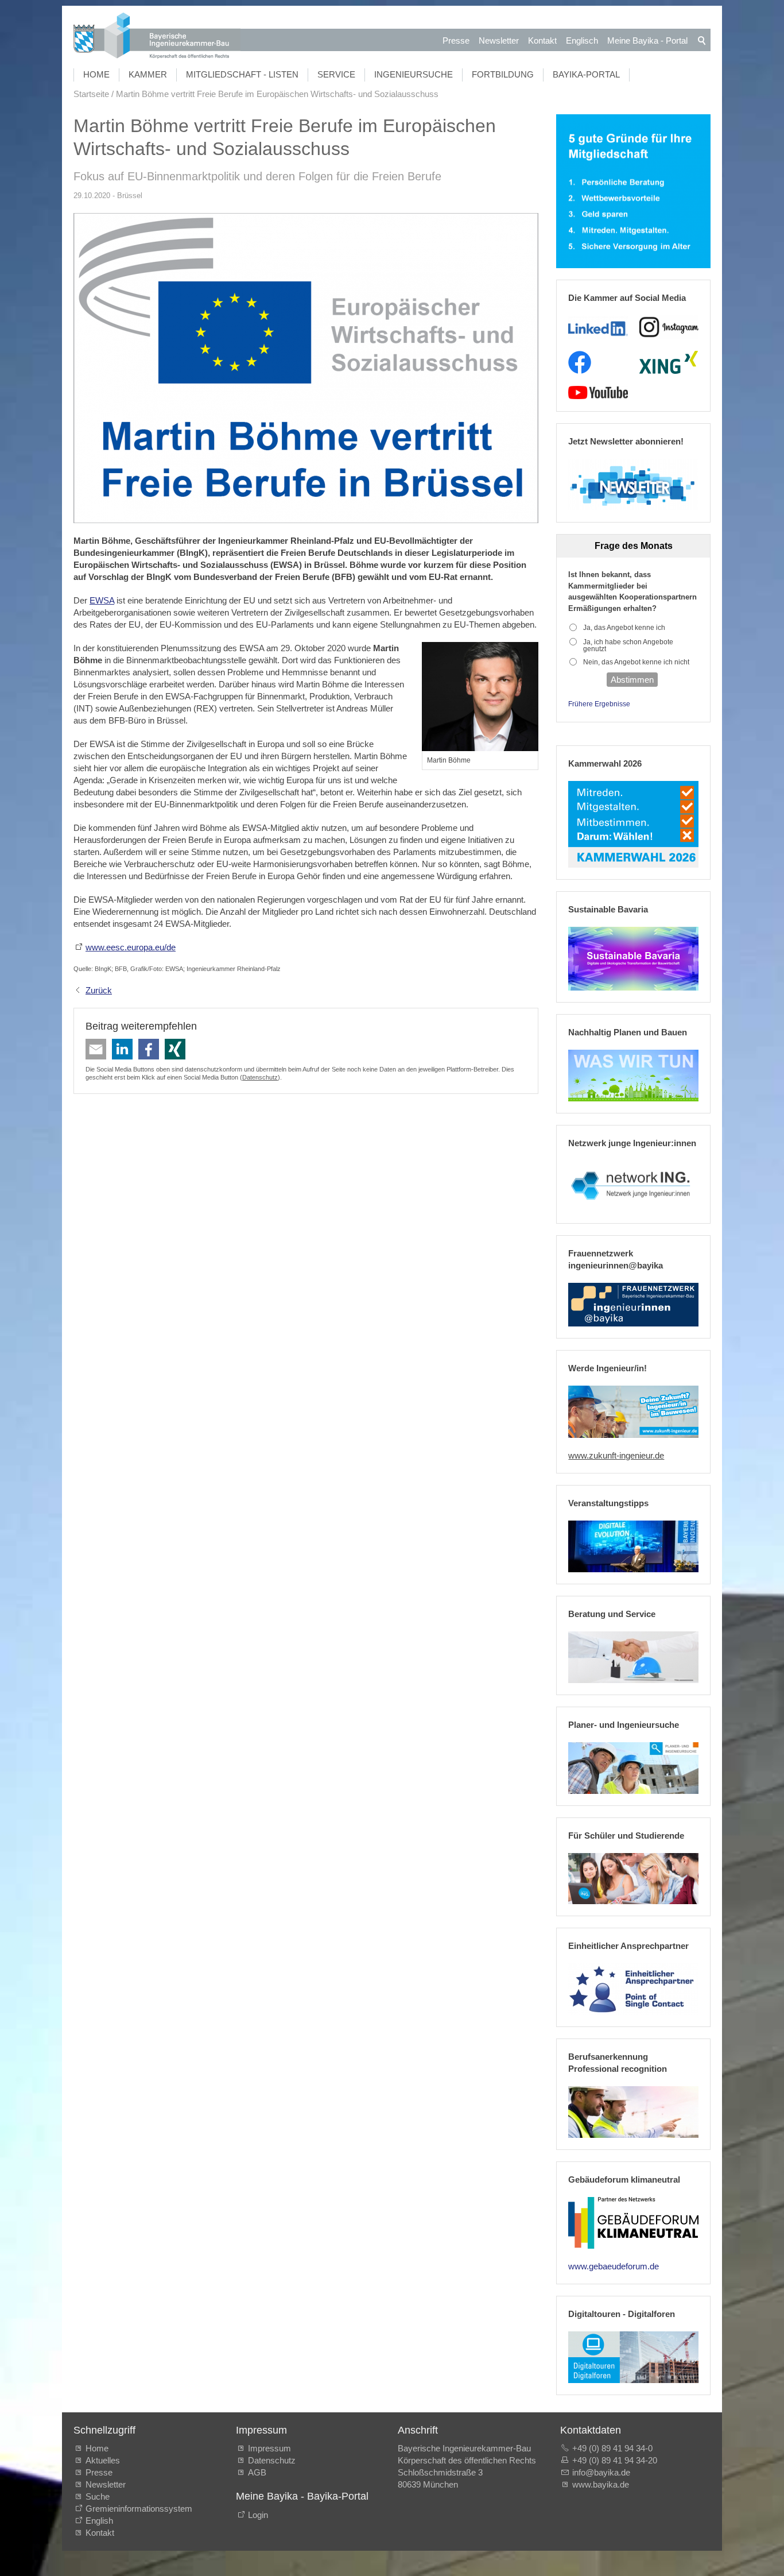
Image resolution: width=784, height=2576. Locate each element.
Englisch (582, 40)
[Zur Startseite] (157, 37)
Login (258, 2515)
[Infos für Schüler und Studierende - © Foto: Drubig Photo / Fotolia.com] (633, 1879)
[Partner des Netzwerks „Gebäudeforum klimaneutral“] (633, 2223)
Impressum (269, 2448)
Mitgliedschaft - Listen (242, 74)
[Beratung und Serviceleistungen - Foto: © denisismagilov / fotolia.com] (633, 1657)
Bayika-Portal (586, 74)
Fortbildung (503, 74)
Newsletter (499, 40)
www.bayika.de (601, 2484)
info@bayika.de (601, 2472)
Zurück (99, 990)
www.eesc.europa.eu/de (131, 947)
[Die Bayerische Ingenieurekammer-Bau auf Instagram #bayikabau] (669, 327)
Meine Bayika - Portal (647, 40)
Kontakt (542, 40)
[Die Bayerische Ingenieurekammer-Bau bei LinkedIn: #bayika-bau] (598, 327)
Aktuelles (103, 2460)
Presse (456, 40)
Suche (100, 2496)
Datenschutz (260, 1077)
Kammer (148, 74)
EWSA (102, 600)
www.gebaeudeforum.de (614, 2266)
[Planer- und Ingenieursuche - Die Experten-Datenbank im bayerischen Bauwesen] (633, 1768)
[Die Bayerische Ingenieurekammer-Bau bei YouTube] (598, 393)
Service (336, 74)
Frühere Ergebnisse (599, 704)
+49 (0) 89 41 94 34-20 (615, 2460)
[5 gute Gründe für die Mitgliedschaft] (633, 192)
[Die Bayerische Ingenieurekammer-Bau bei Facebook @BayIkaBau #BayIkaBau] (580, 362)
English (99, 2521)
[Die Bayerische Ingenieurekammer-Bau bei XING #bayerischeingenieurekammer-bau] (669, 362)
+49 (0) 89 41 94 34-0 (612, 2448)
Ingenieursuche (414, 74)
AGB (257, 2472)
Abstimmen (632, 680)
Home (96, 74)
